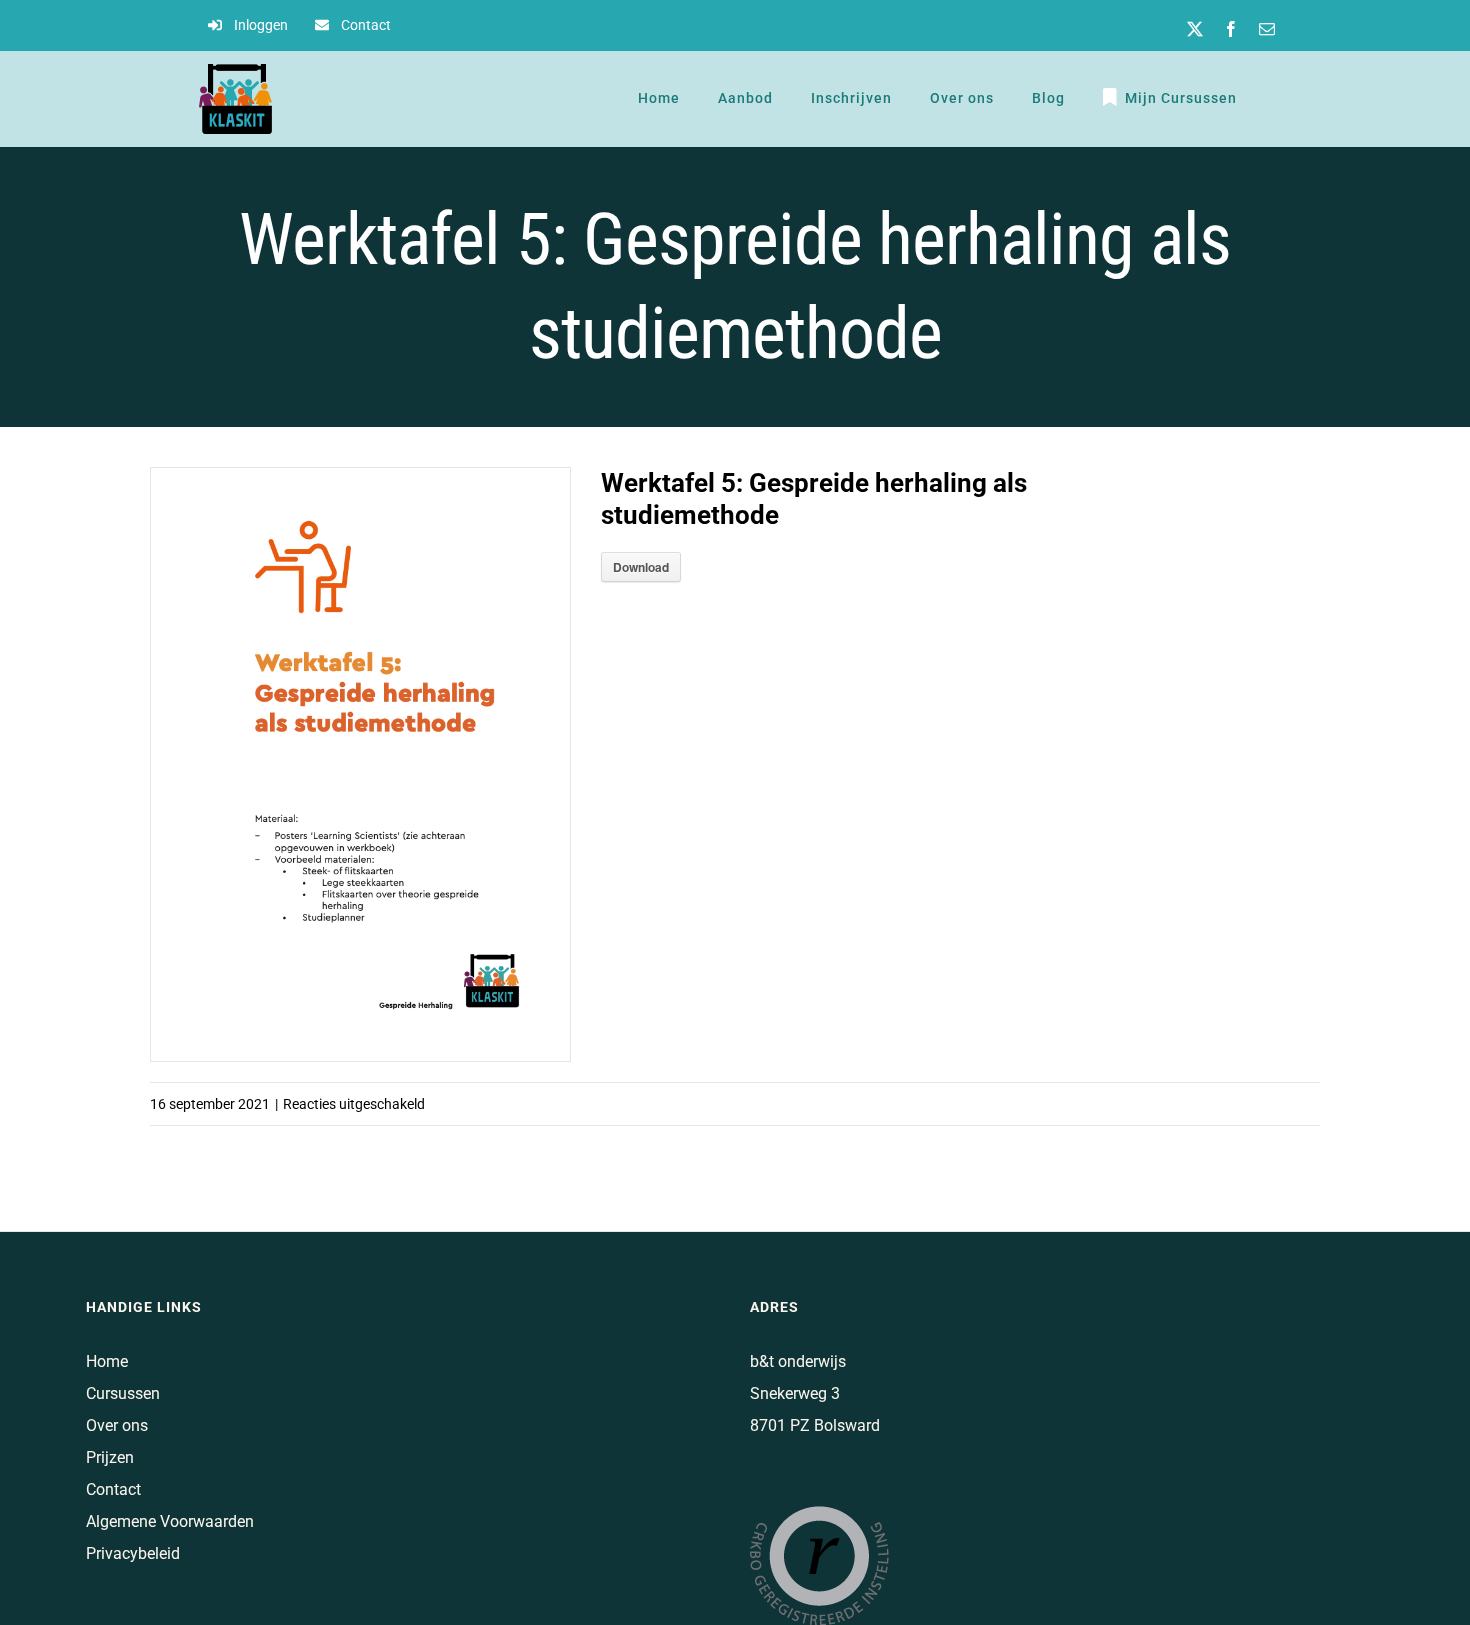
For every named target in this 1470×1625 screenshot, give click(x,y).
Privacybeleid (133, 1553)
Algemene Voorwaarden (170, 1521)
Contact (113, 1489)
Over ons (117, 1425)
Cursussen (123, 1393)
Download (641, 567)
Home (107, 1361)
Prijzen (110, 1457)
